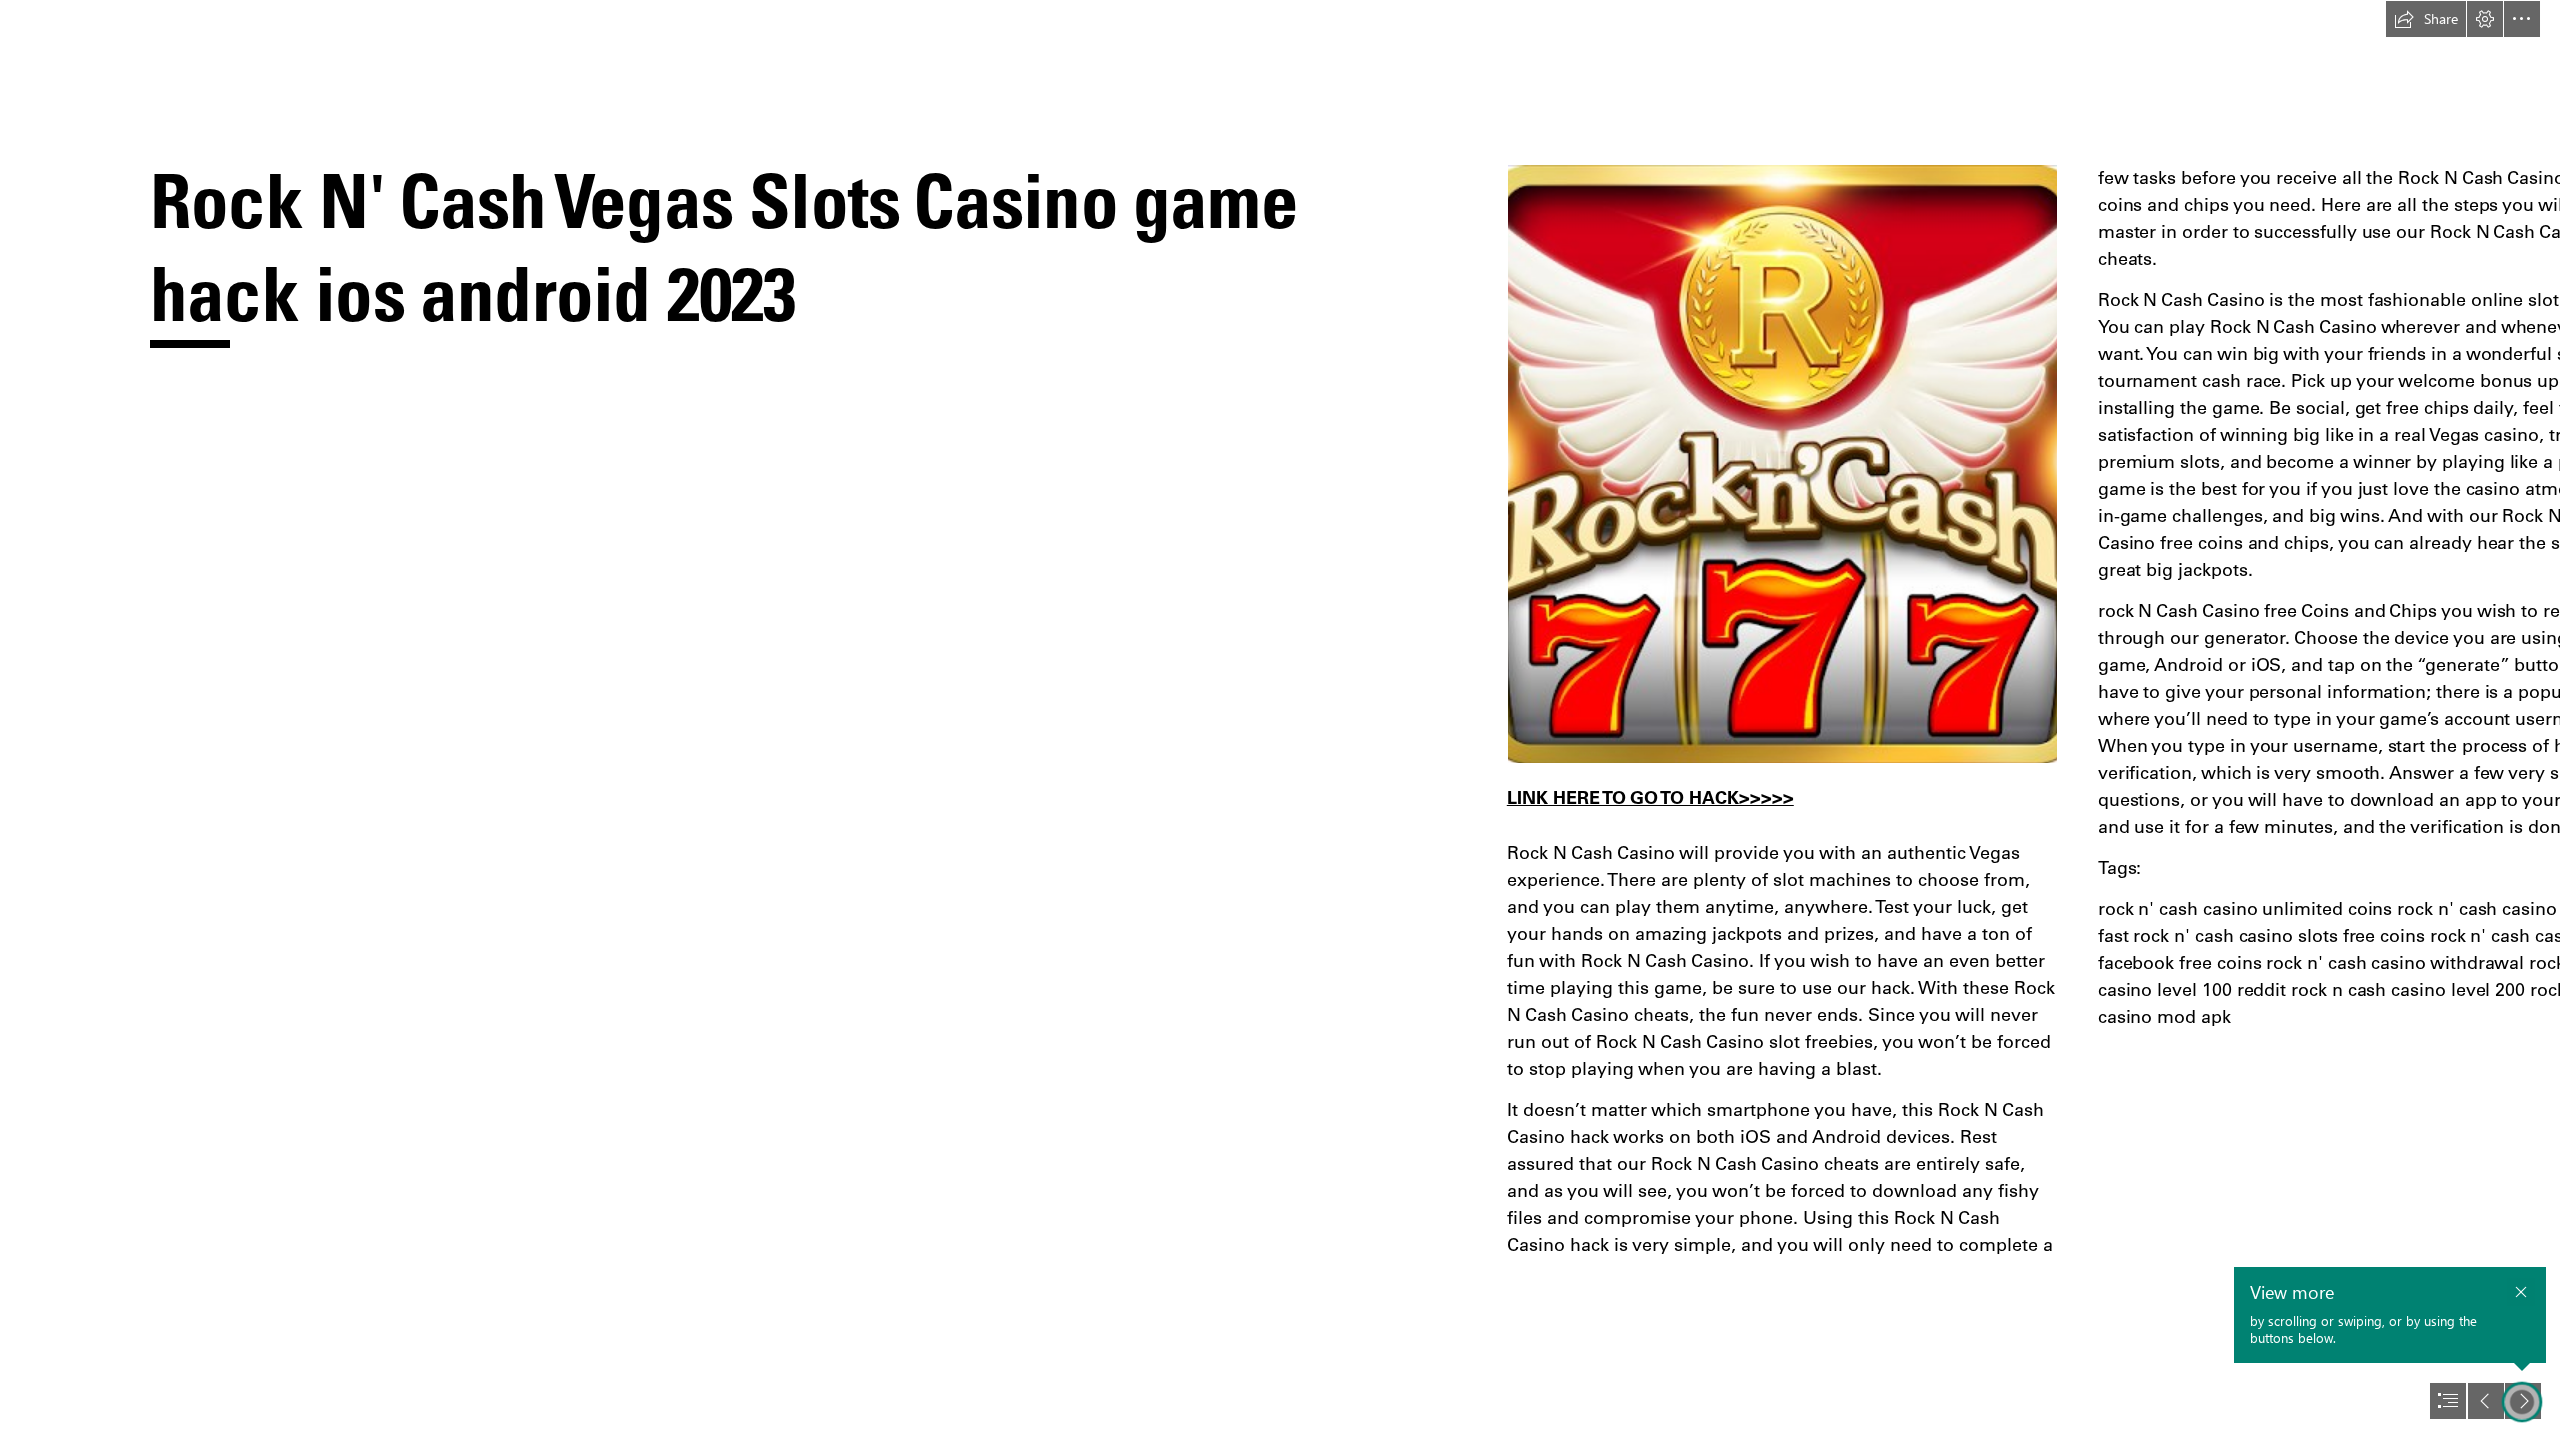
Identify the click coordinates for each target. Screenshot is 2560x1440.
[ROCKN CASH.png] (1782, 464)
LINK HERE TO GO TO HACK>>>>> (1650, 797)
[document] (1280, 720)
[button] (2426, 19)
